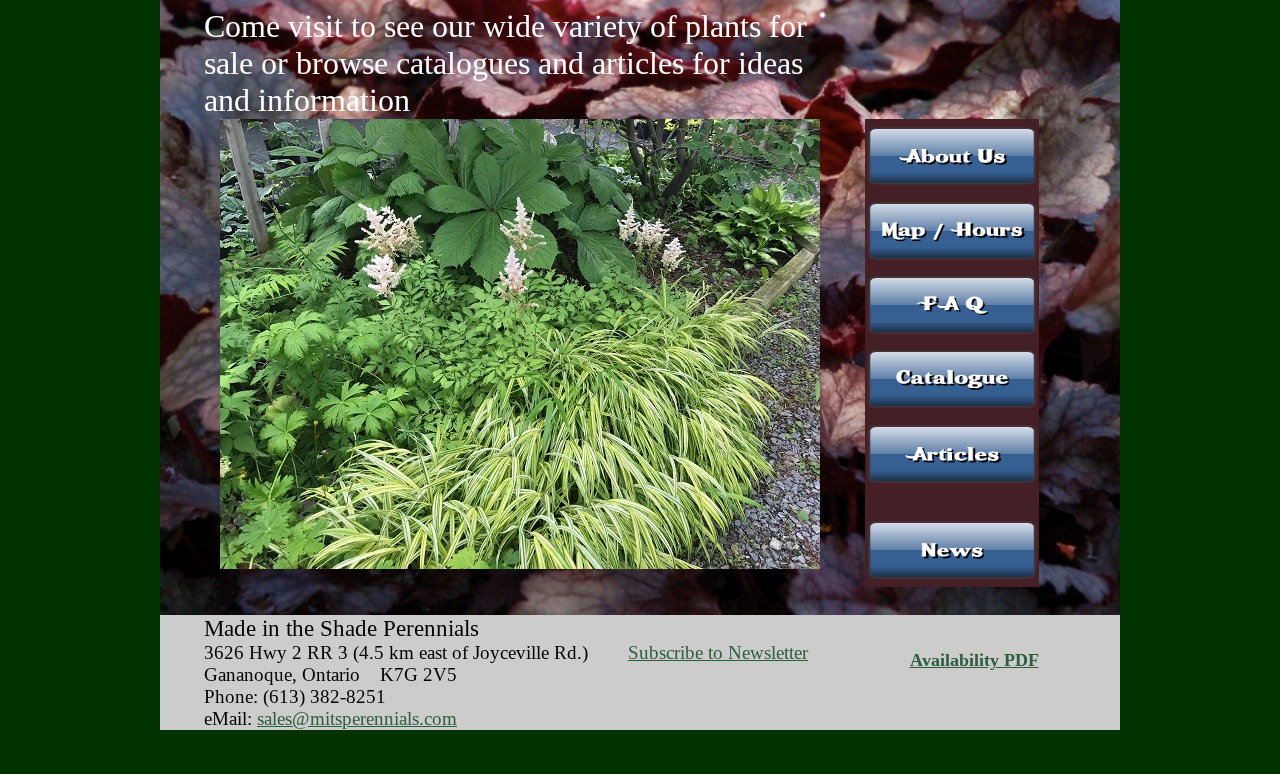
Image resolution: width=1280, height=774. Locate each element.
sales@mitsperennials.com (357, 718)
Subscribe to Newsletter (718, 652)
